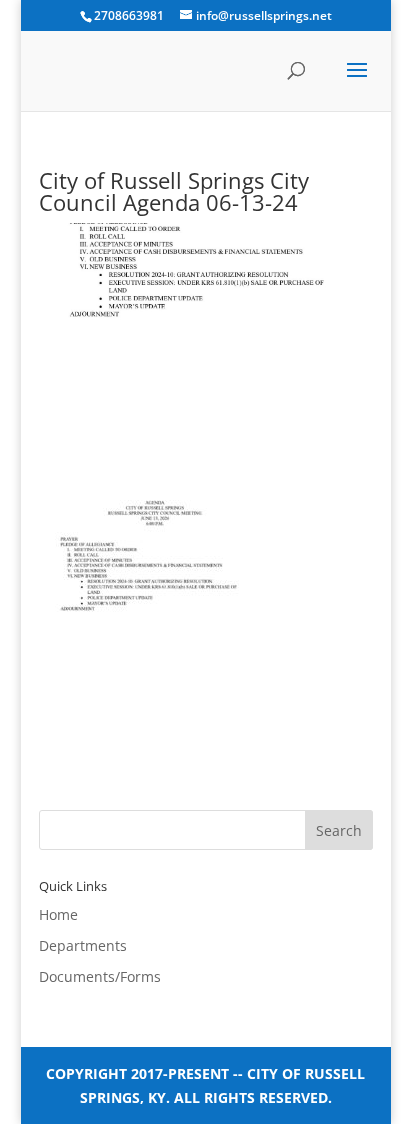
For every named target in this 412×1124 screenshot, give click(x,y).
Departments (83, 945)
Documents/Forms (100, 976)
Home (58, 914)
